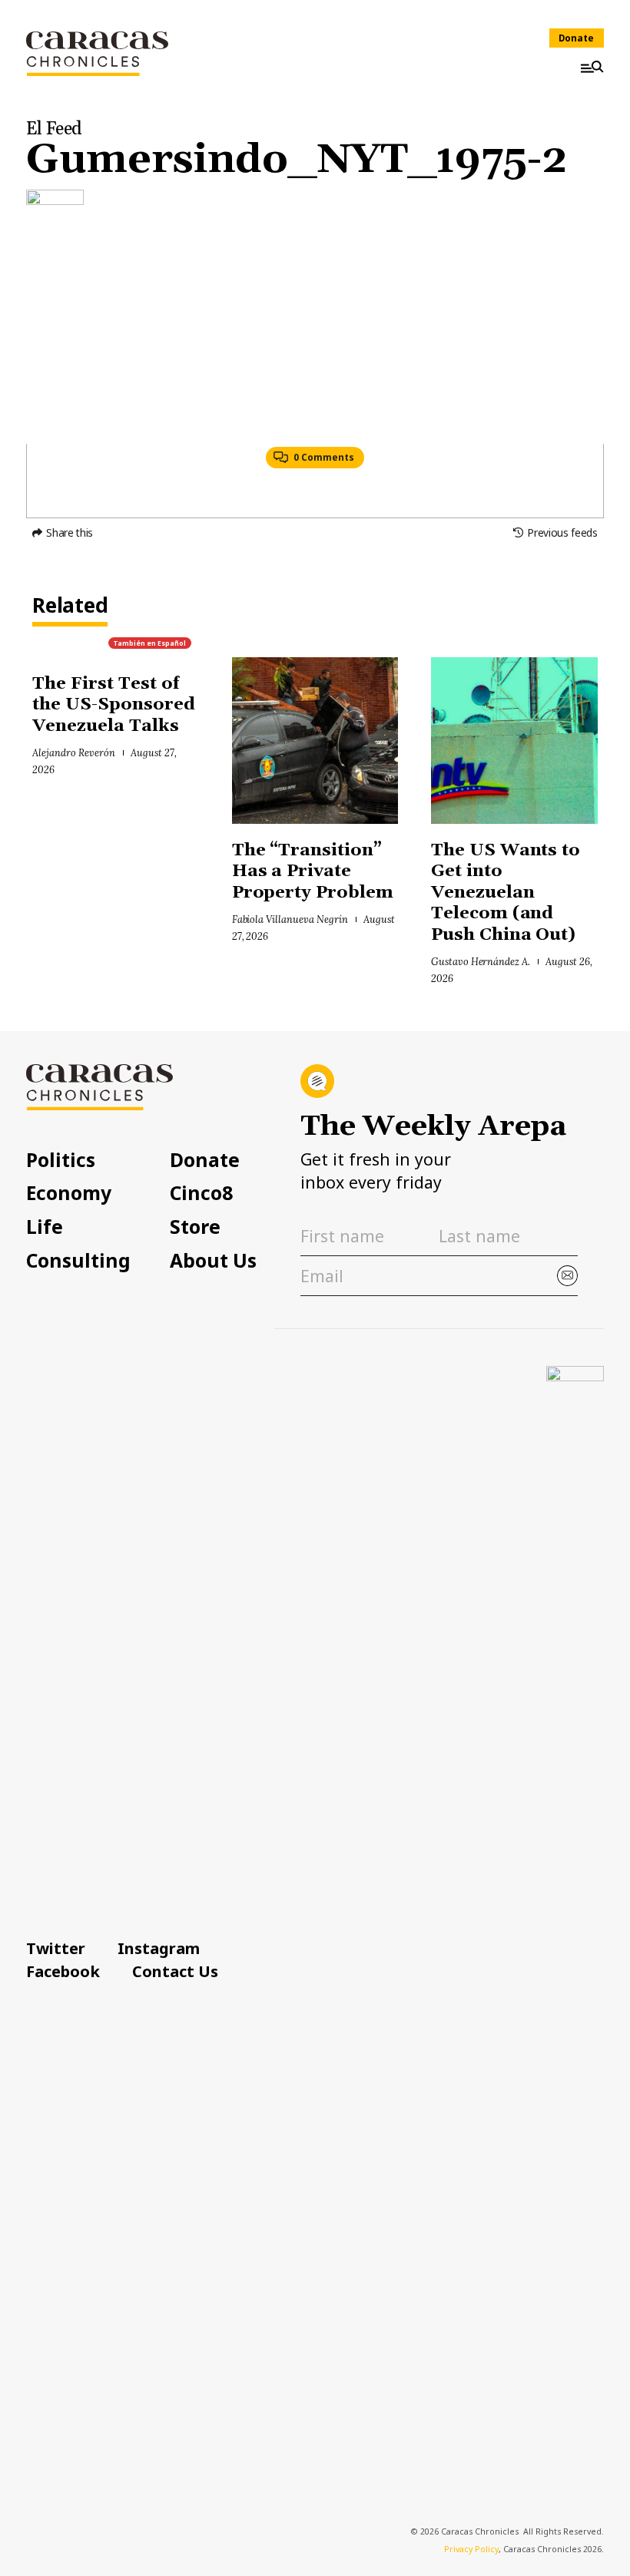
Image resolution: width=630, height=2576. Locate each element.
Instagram (159, 1948)
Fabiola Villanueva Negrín (290, 919)
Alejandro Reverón (73, 752)
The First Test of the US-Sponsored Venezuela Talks (114, 705)
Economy (69, 1194)
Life (45, 1227)
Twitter (56, 1948)
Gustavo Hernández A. (481, 961)
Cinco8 (201, 1194)
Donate (576, 38)
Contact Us (175, 1971)
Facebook (63, 1971)
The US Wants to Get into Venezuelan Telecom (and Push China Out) (506, 893)
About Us (213, 1261)
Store (195, 1227)
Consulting (78, 1261)
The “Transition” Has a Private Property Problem (313, 871)
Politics (61, 1161)
